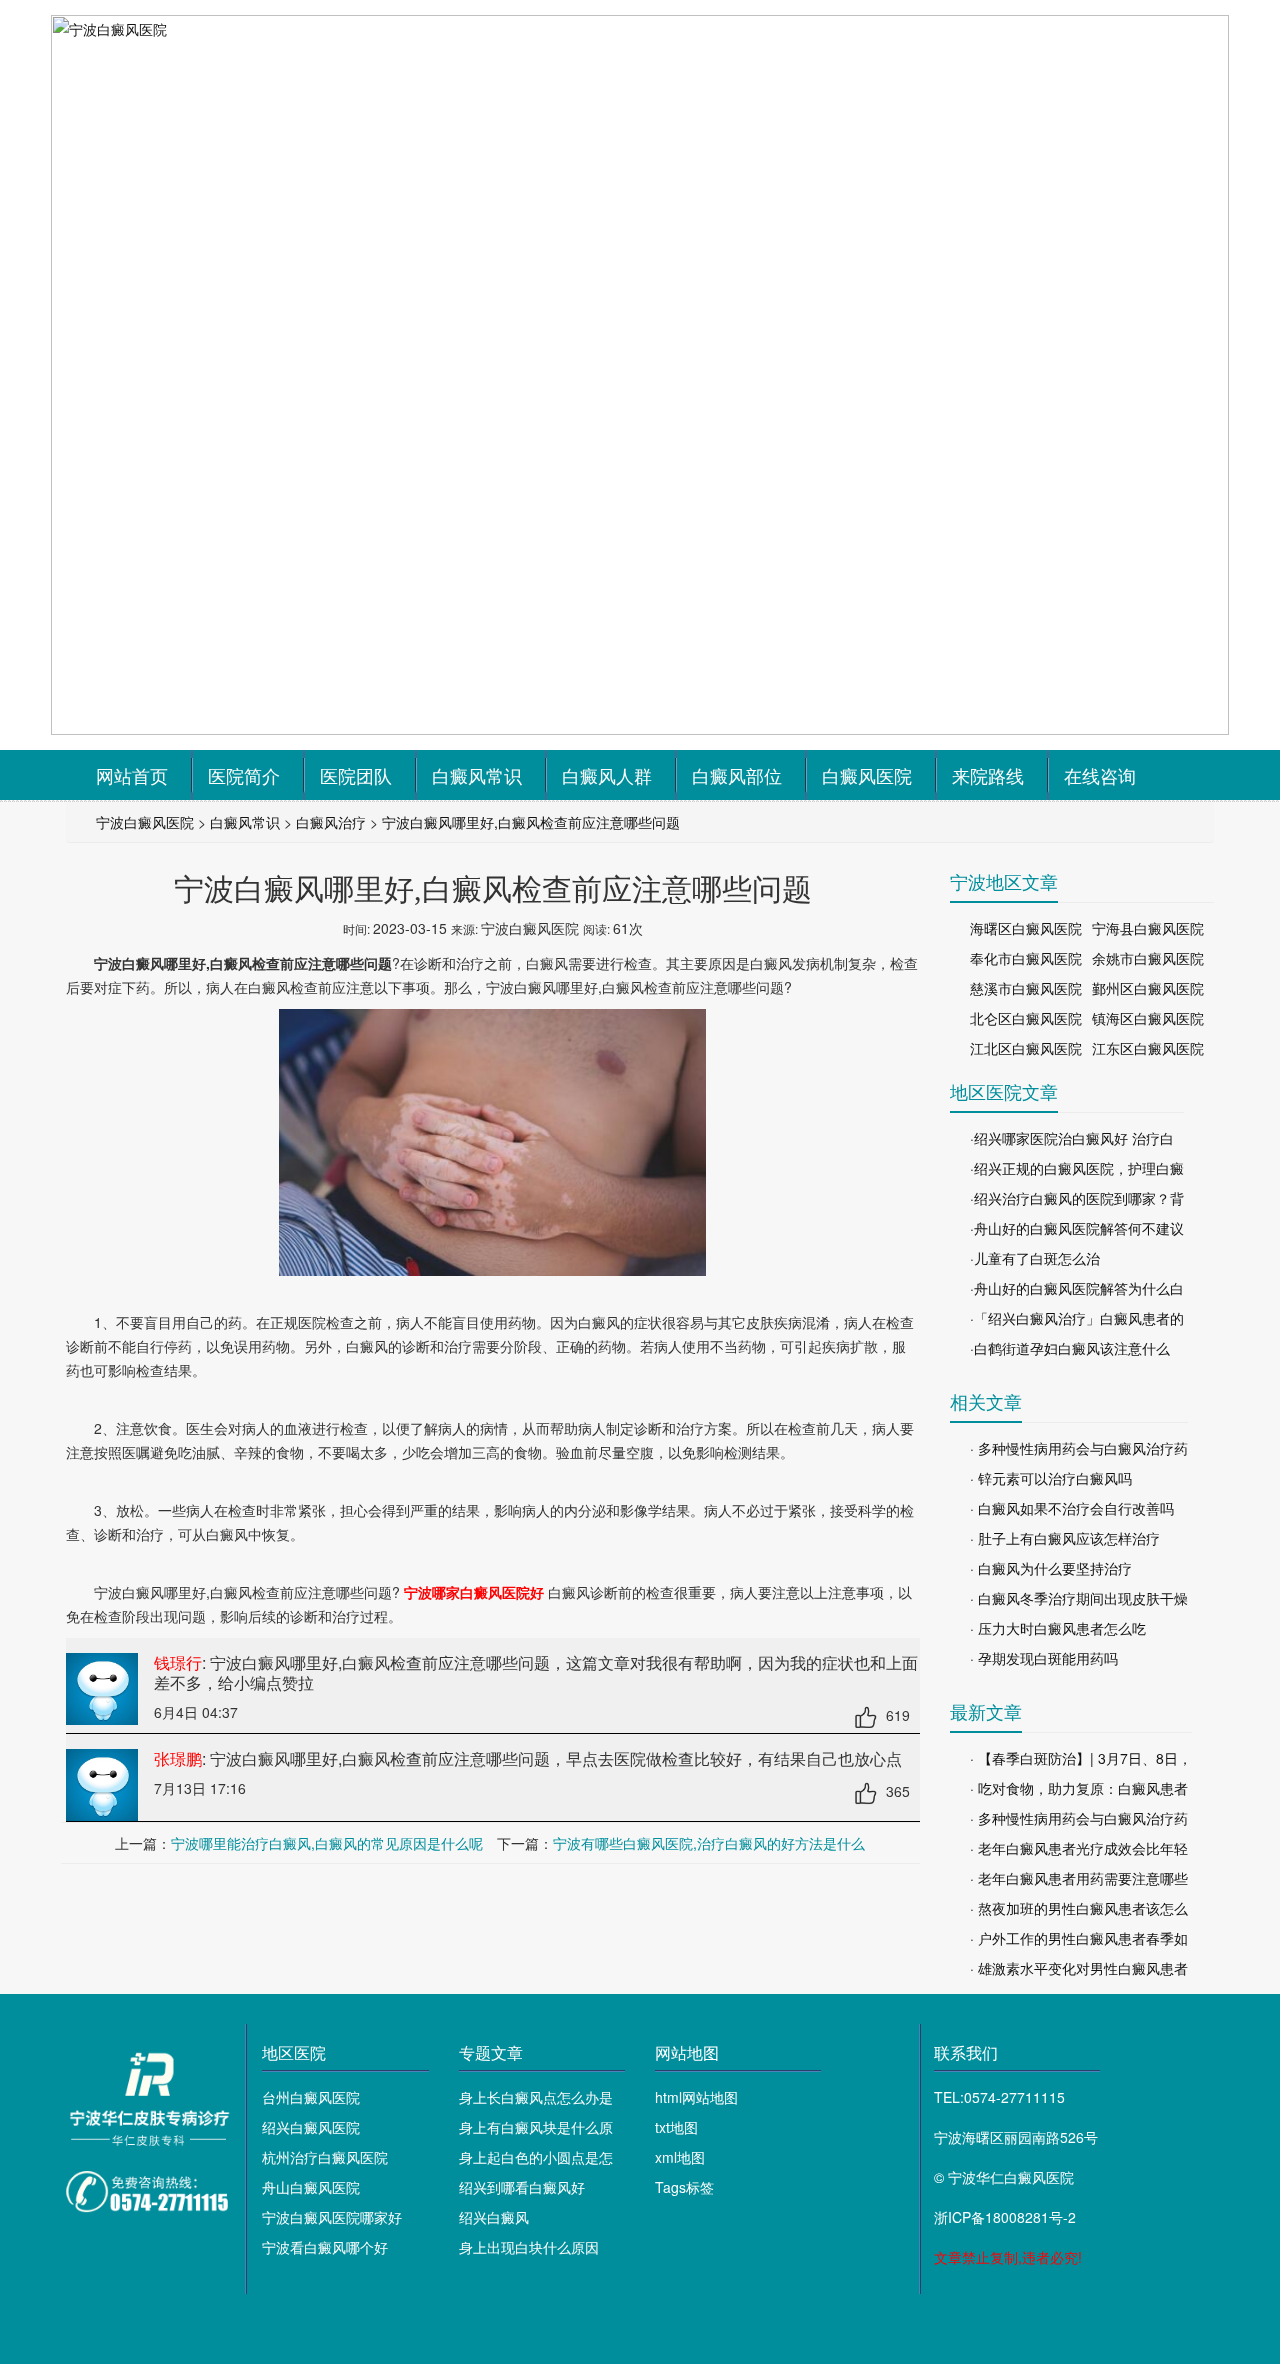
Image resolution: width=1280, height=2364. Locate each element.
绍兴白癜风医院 (311, 2127)
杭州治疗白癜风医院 (325, 2157)
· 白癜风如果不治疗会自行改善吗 (1072, 1508)
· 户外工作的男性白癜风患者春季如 (1079, 1938)
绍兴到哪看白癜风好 (522, 2187)
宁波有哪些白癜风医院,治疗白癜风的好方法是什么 (709, 1843)
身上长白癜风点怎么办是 (536, 2097)
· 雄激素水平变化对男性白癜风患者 (1079, 1968)
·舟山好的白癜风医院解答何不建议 (1077, 1228)
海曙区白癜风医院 (1026, 928)
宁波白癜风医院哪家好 (332, 2217)
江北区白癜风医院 (1026, 1048)
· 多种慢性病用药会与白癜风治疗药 (1079, 1448)
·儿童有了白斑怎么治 (1035, 1258)
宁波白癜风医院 (145, 822)
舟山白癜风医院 (311, 2187)
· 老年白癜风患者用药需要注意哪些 (1079, 1878)
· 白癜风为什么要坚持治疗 (1051, 1568)
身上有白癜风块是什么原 (536, 2127)
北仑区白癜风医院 (1026, 1018)
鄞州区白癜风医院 (1148, 988)
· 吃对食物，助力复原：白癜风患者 (1079, 1788)
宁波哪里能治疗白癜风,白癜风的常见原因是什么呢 (327, 1843)
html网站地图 (696, 2097)
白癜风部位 (737, 775)
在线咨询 (1100, 775)
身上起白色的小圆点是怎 (536, 2157)
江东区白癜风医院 (1148, 1048)
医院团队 (356, 775)
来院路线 (988, 775)
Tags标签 (684, 2187)
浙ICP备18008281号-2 (1005, 2217)
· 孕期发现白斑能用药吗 (1044, 1658)
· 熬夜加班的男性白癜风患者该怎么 (1079, 1908)
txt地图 (676, 2127)
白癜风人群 (607, 775)
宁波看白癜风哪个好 (325, 2247)
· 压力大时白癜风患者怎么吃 (1058, 1628)
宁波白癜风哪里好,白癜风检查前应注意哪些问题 (531, 822)
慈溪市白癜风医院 (1026, 988)
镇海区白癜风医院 (1148, 1018)
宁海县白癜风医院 (1148, 928)
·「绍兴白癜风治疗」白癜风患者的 (1077, 1318)
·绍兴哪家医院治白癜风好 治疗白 (1072, 1138)
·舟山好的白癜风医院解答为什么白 (1077, 1288)
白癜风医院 (867, 775)
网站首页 (132, 775)
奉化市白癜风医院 (1026, 958)
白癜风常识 (477, 775)
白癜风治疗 (331, 822)
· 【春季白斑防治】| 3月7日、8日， (1081, 1758)
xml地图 (680, 2157)
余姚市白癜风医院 (1148, 958)
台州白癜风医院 (311, 2097)
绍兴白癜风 (494, 2217)
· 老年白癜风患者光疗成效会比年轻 (1079, 1848)
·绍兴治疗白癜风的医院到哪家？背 (1077, 1198)
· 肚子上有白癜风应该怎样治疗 (1065, 1538)
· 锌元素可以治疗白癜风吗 (1051, 1478)
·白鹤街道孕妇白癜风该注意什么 (1070, 1348)
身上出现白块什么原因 (529, 2247)
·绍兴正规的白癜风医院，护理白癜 (1077, 1168)
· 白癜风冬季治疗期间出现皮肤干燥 (1079, 1598)
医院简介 (244, 775)
